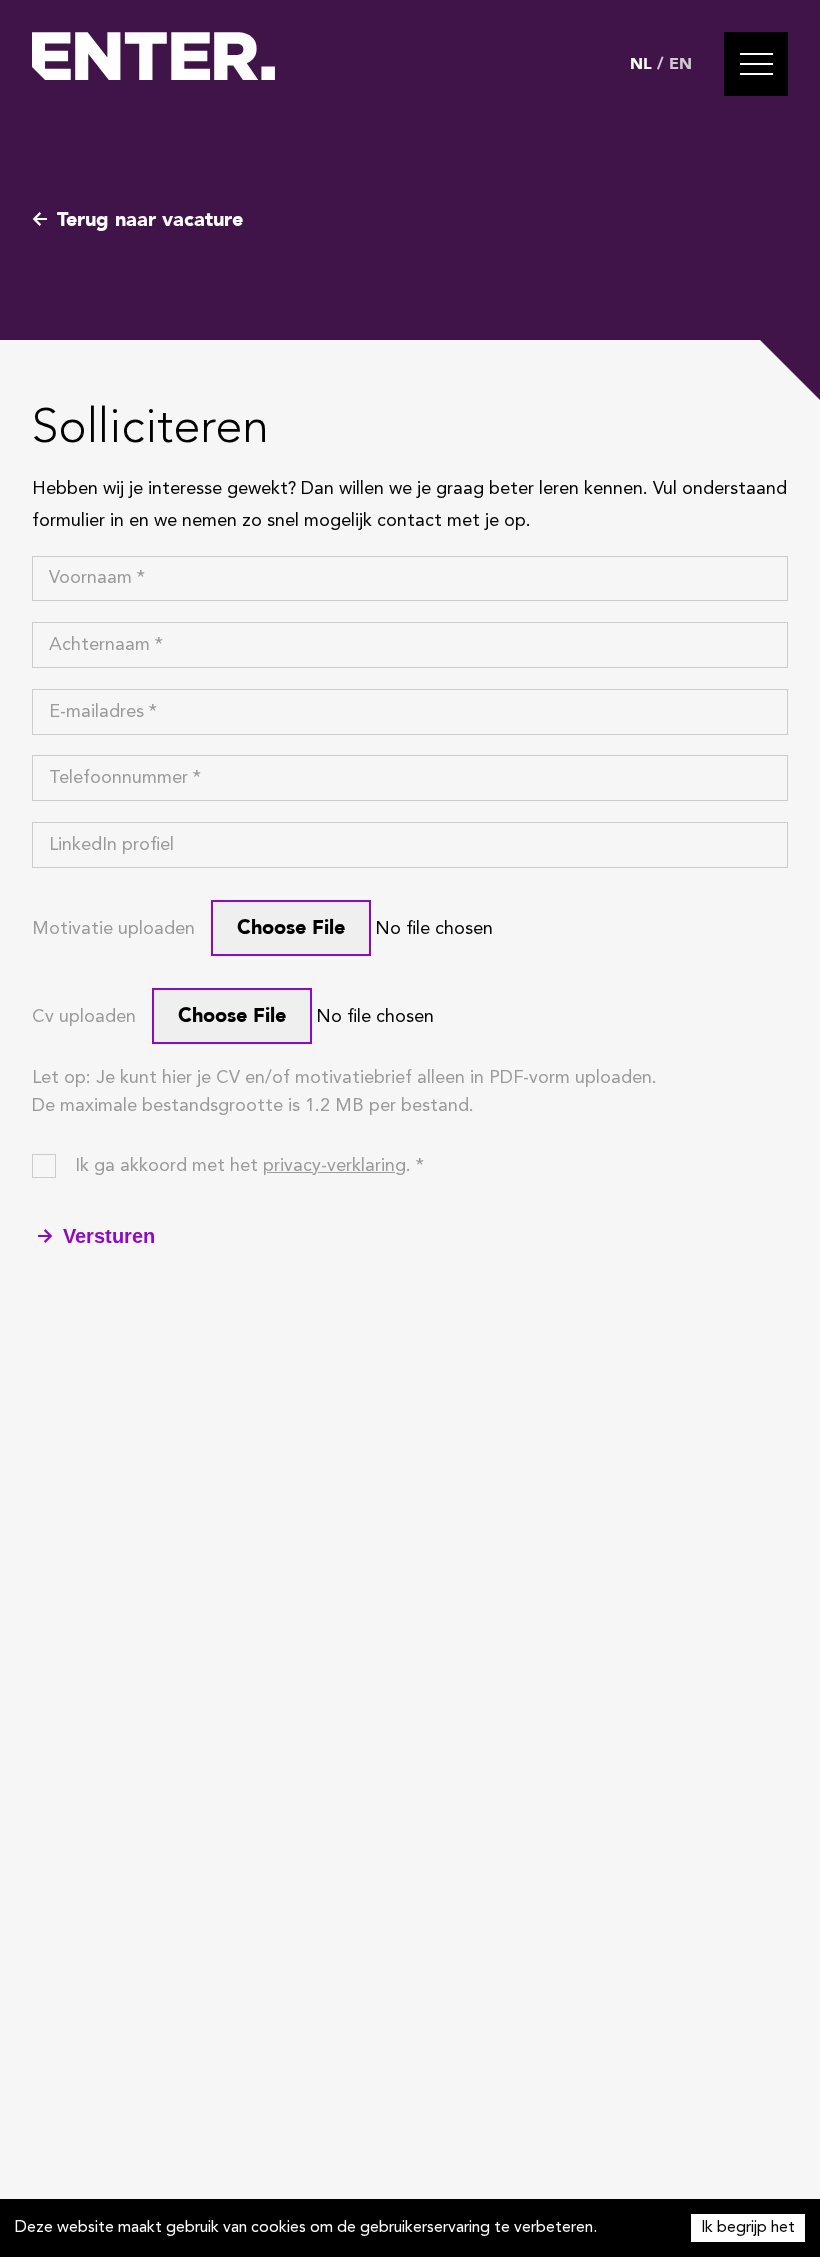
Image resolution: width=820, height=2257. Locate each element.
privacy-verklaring (334, 1166)
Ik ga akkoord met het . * (249, 1166)
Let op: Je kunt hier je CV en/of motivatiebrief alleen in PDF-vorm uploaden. (344, 1078)
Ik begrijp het (748, 2228)
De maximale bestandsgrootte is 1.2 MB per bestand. (253, 1106)
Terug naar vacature (150, 219)
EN (680, 64)
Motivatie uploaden (113, 929)
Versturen (109, 1236)
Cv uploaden (84, 1017)
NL (641, 64)
